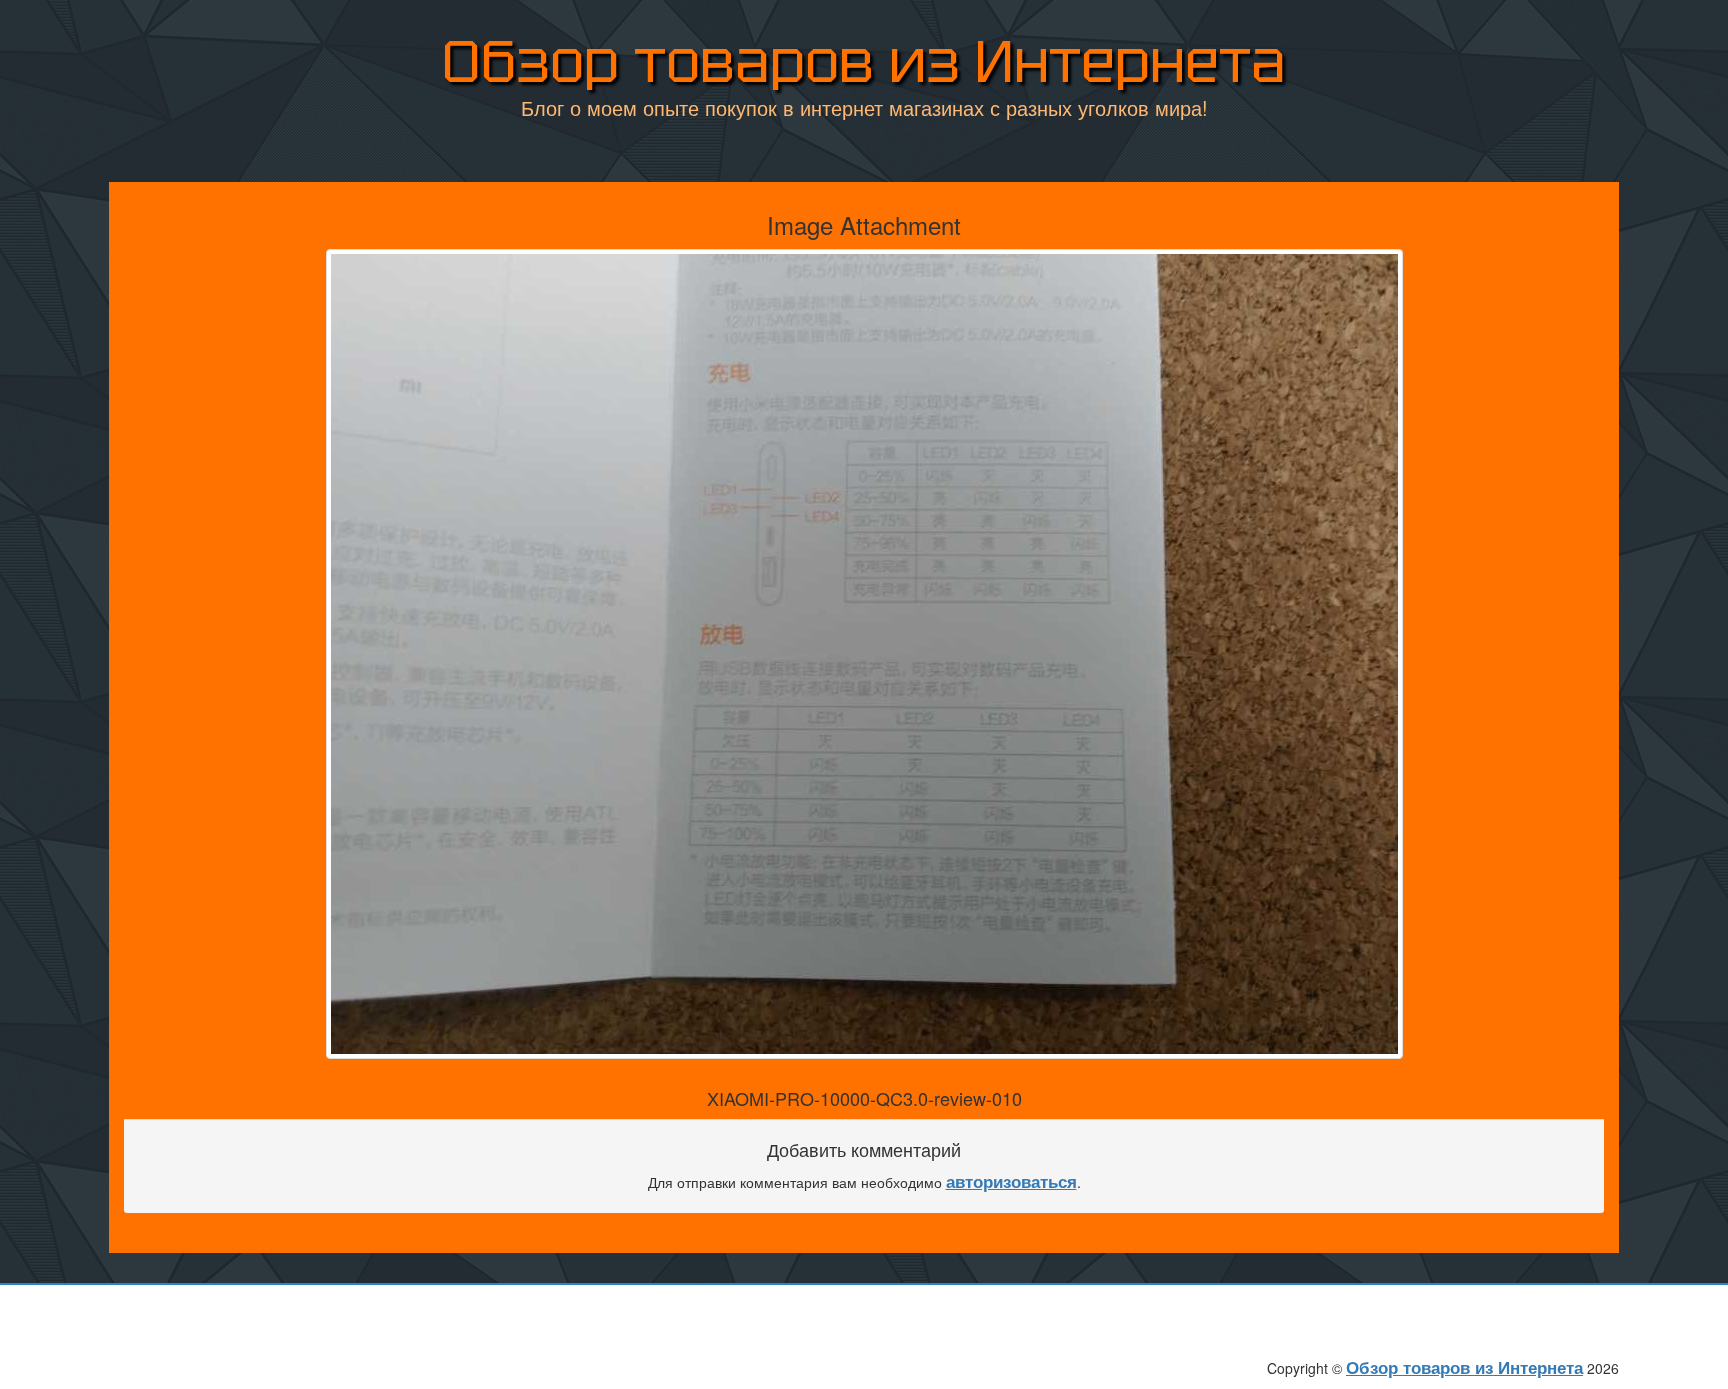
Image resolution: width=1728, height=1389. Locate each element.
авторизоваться (1011, 1181)
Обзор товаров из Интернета (864, 61)
